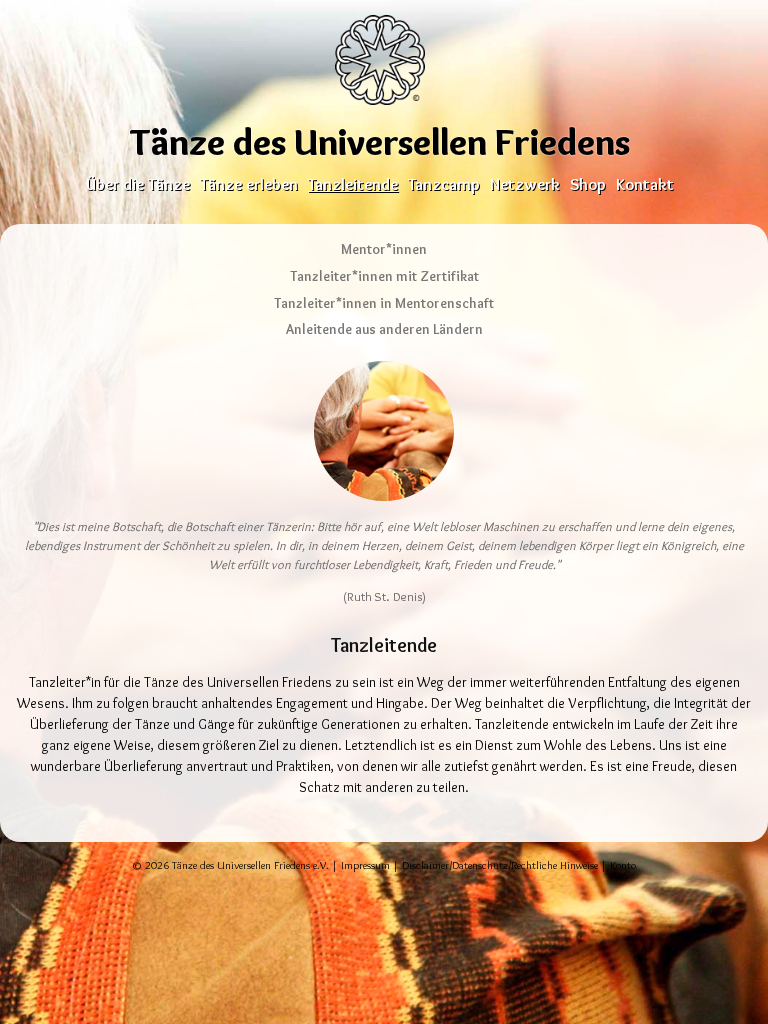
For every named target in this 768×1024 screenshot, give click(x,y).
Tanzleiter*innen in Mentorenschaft (384, 303)
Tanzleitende (353, 184)
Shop (588, 184)
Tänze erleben (249, 184)
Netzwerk (525, 184)
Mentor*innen (384, 249)
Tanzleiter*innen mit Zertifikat (384, 276)
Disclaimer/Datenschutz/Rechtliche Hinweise (500, 865)
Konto (623, 865)
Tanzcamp (444, 184)
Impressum (365, 865)
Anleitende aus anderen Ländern (384, 329)
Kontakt (645, 184)
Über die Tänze (138, 184)
